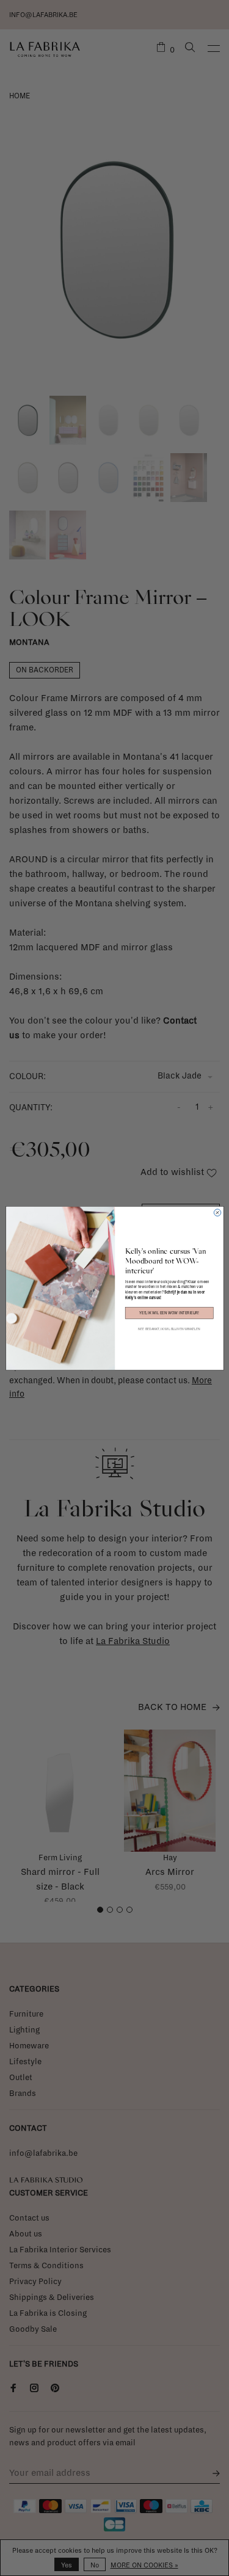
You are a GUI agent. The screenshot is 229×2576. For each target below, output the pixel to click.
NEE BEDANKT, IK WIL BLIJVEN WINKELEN (169, 1329)
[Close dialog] (217, 1212)
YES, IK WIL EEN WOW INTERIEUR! (169, 1312)
